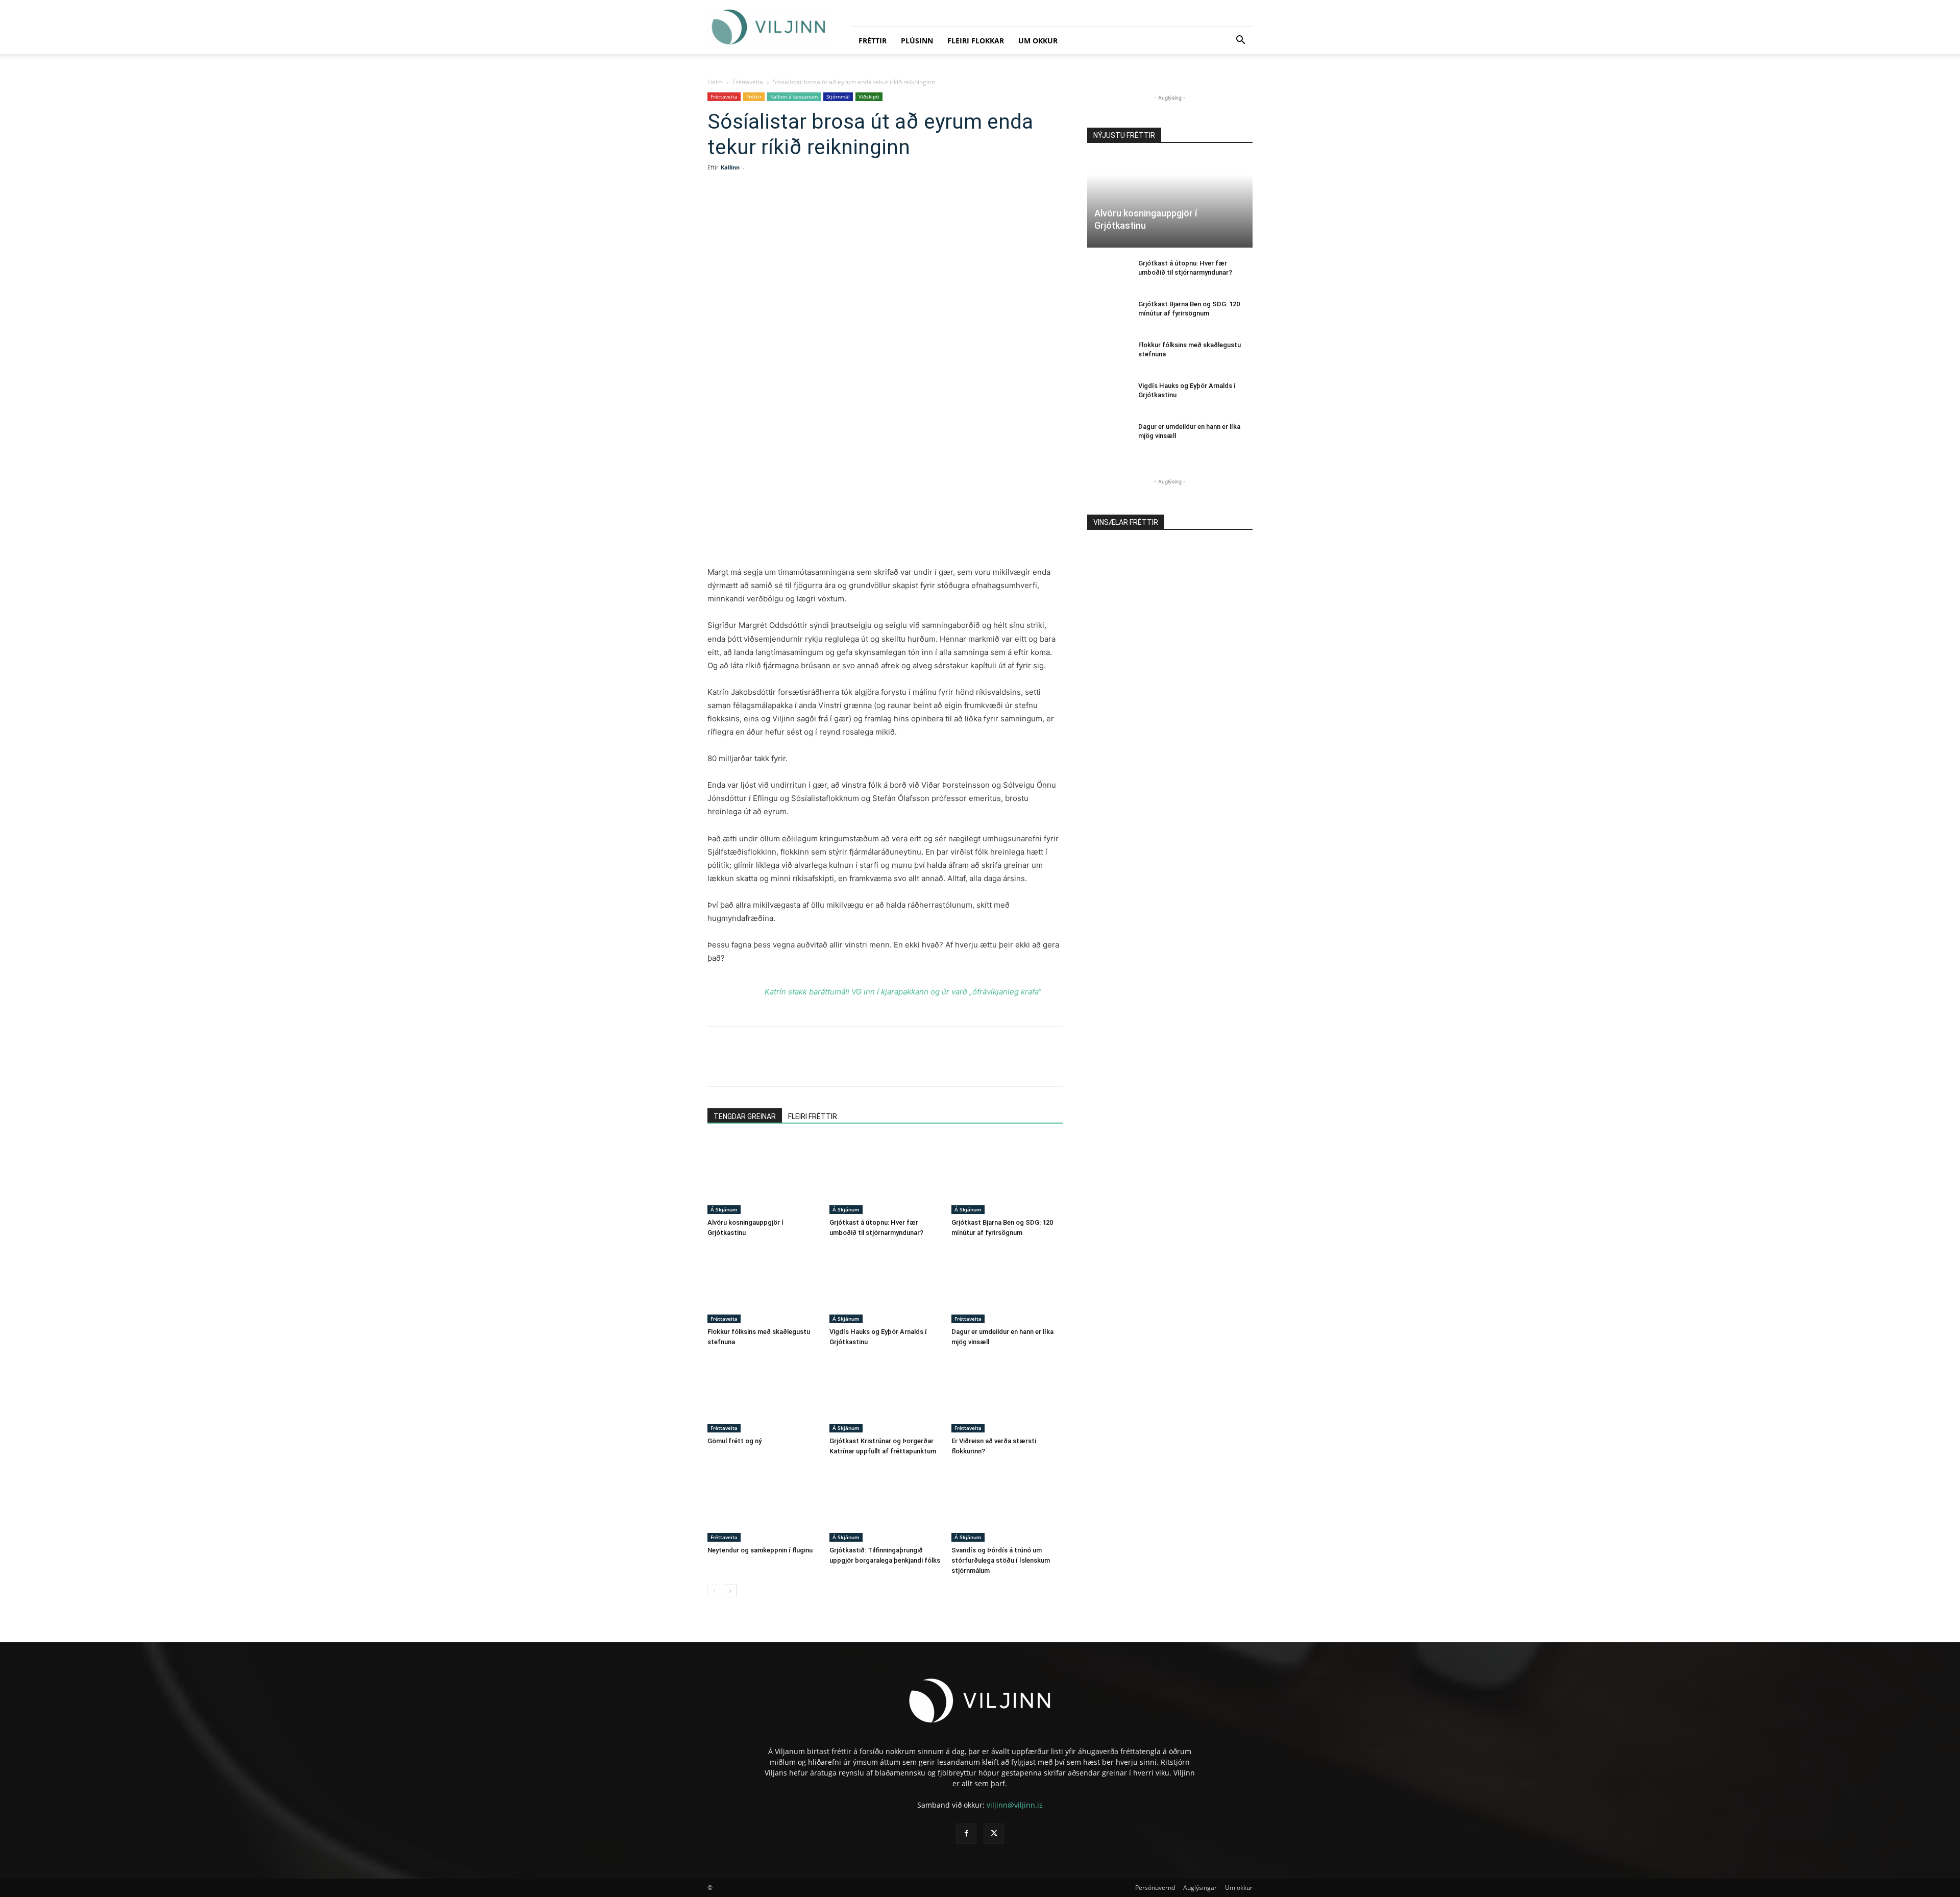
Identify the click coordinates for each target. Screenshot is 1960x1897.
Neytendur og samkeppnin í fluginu (760, 1550)
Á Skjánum (724, 1209)
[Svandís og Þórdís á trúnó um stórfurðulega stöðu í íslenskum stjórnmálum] (1007, 1503)
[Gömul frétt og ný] (763, 1394)
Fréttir (873, 41)
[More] (917, 208)
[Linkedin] (823, 208)
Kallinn (730, 167)
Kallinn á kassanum (794, 96)
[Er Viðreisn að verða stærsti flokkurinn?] (1007, 1394)
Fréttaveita (748, 82)
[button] (1240, 41)
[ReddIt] (846, 208)
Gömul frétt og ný (734, 1441)
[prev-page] (714, 1591)
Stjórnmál (838, 96)
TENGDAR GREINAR (745, 1116)
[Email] (870, 208)
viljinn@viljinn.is (1015, 1805)
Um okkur (1038, 41)
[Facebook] (776, 208)
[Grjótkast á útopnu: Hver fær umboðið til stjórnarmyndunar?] (885, 1176)
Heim (715, 82)
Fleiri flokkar (976, 41)
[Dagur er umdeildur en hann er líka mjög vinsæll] (1007, 1285)
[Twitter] (799, 208)
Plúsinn (917, 41)
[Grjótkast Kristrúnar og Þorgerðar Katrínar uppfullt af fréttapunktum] (885, 1394)
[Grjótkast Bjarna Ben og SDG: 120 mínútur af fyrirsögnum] (1007, 1176)
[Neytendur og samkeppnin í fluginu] (763, 1503)
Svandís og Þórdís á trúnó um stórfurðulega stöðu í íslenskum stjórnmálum (1001, 1560)
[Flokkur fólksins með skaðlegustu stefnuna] (763, 1285)
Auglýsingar (1200, 1888)
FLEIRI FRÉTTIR (813, 1116)
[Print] (893, 208)
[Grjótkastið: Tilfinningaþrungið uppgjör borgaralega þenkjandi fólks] (885, 1503)
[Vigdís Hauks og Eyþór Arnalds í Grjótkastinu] (885, 1285)
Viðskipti (869, 96)
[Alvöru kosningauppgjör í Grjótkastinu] (763, 1176)
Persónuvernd (1155, 1888)
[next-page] (730, 1591)
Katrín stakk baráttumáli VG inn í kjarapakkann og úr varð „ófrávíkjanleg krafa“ (903, 992)
